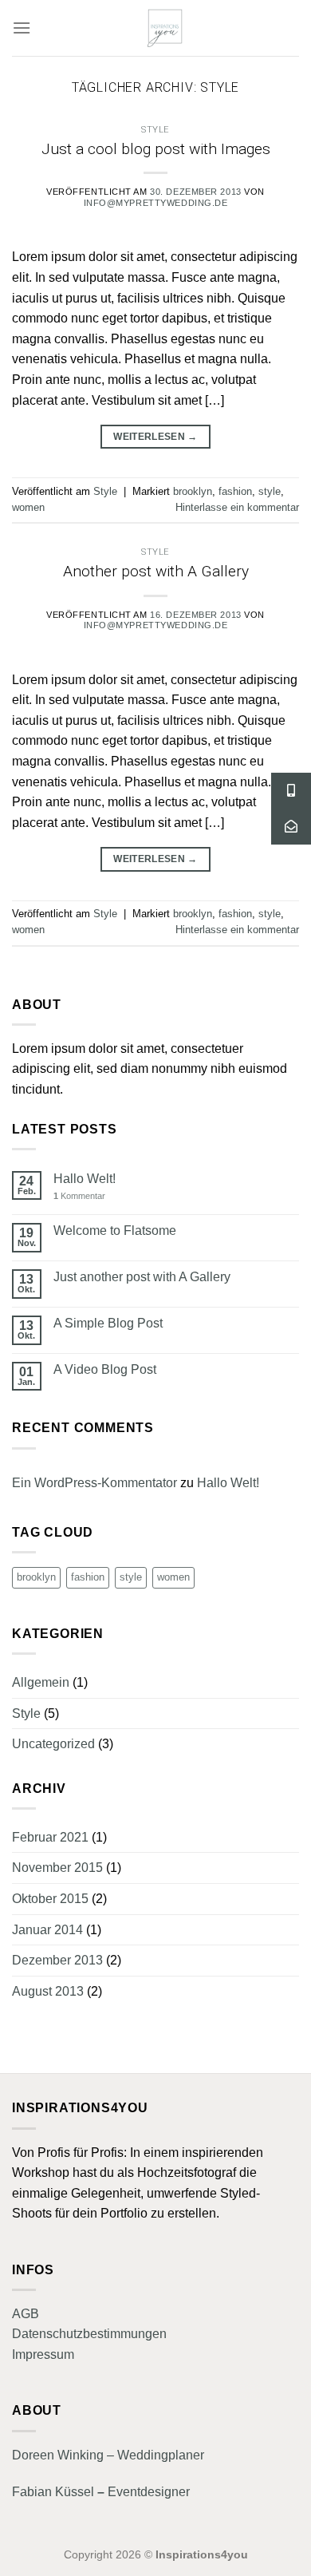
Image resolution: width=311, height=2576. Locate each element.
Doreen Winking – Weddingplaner (108, 2455)
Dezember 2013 (57, 1960)
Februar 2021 (50, 1837)
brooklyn (193, 491)
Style (155, 130)
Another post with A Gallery (156, 571)
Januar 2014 (47, 1930)
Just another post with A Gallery (142, 1277)
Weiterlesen (155, 437)
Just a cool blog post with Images (156, 149)
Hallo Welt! (85, 1179)
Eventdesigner (147, 2492)
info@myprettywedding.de (156, 203)
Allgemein (41, 1682)
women (28, 507)
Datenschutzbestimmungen (89, 2334)
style (270, 491)
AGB (26, 2314)
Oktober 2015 (50, 1899)
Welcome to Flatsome (115, 1231)
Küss (68, 2492)
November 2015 (57, 1868)
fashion (235, 491)
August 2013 (48, 1991)
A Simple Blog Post (108, 1323)
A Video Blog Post (105, 1369)
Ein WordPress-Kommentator (94, 1483)
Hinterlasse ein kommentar (237, 507)
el (89, 2492)
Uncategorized (53, 1744)
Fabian (32, 2492)
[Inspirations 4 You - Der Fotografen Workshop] (165, 28)
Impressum (43, 2354)
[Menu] (22, 28)
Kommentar (79, 1196)
